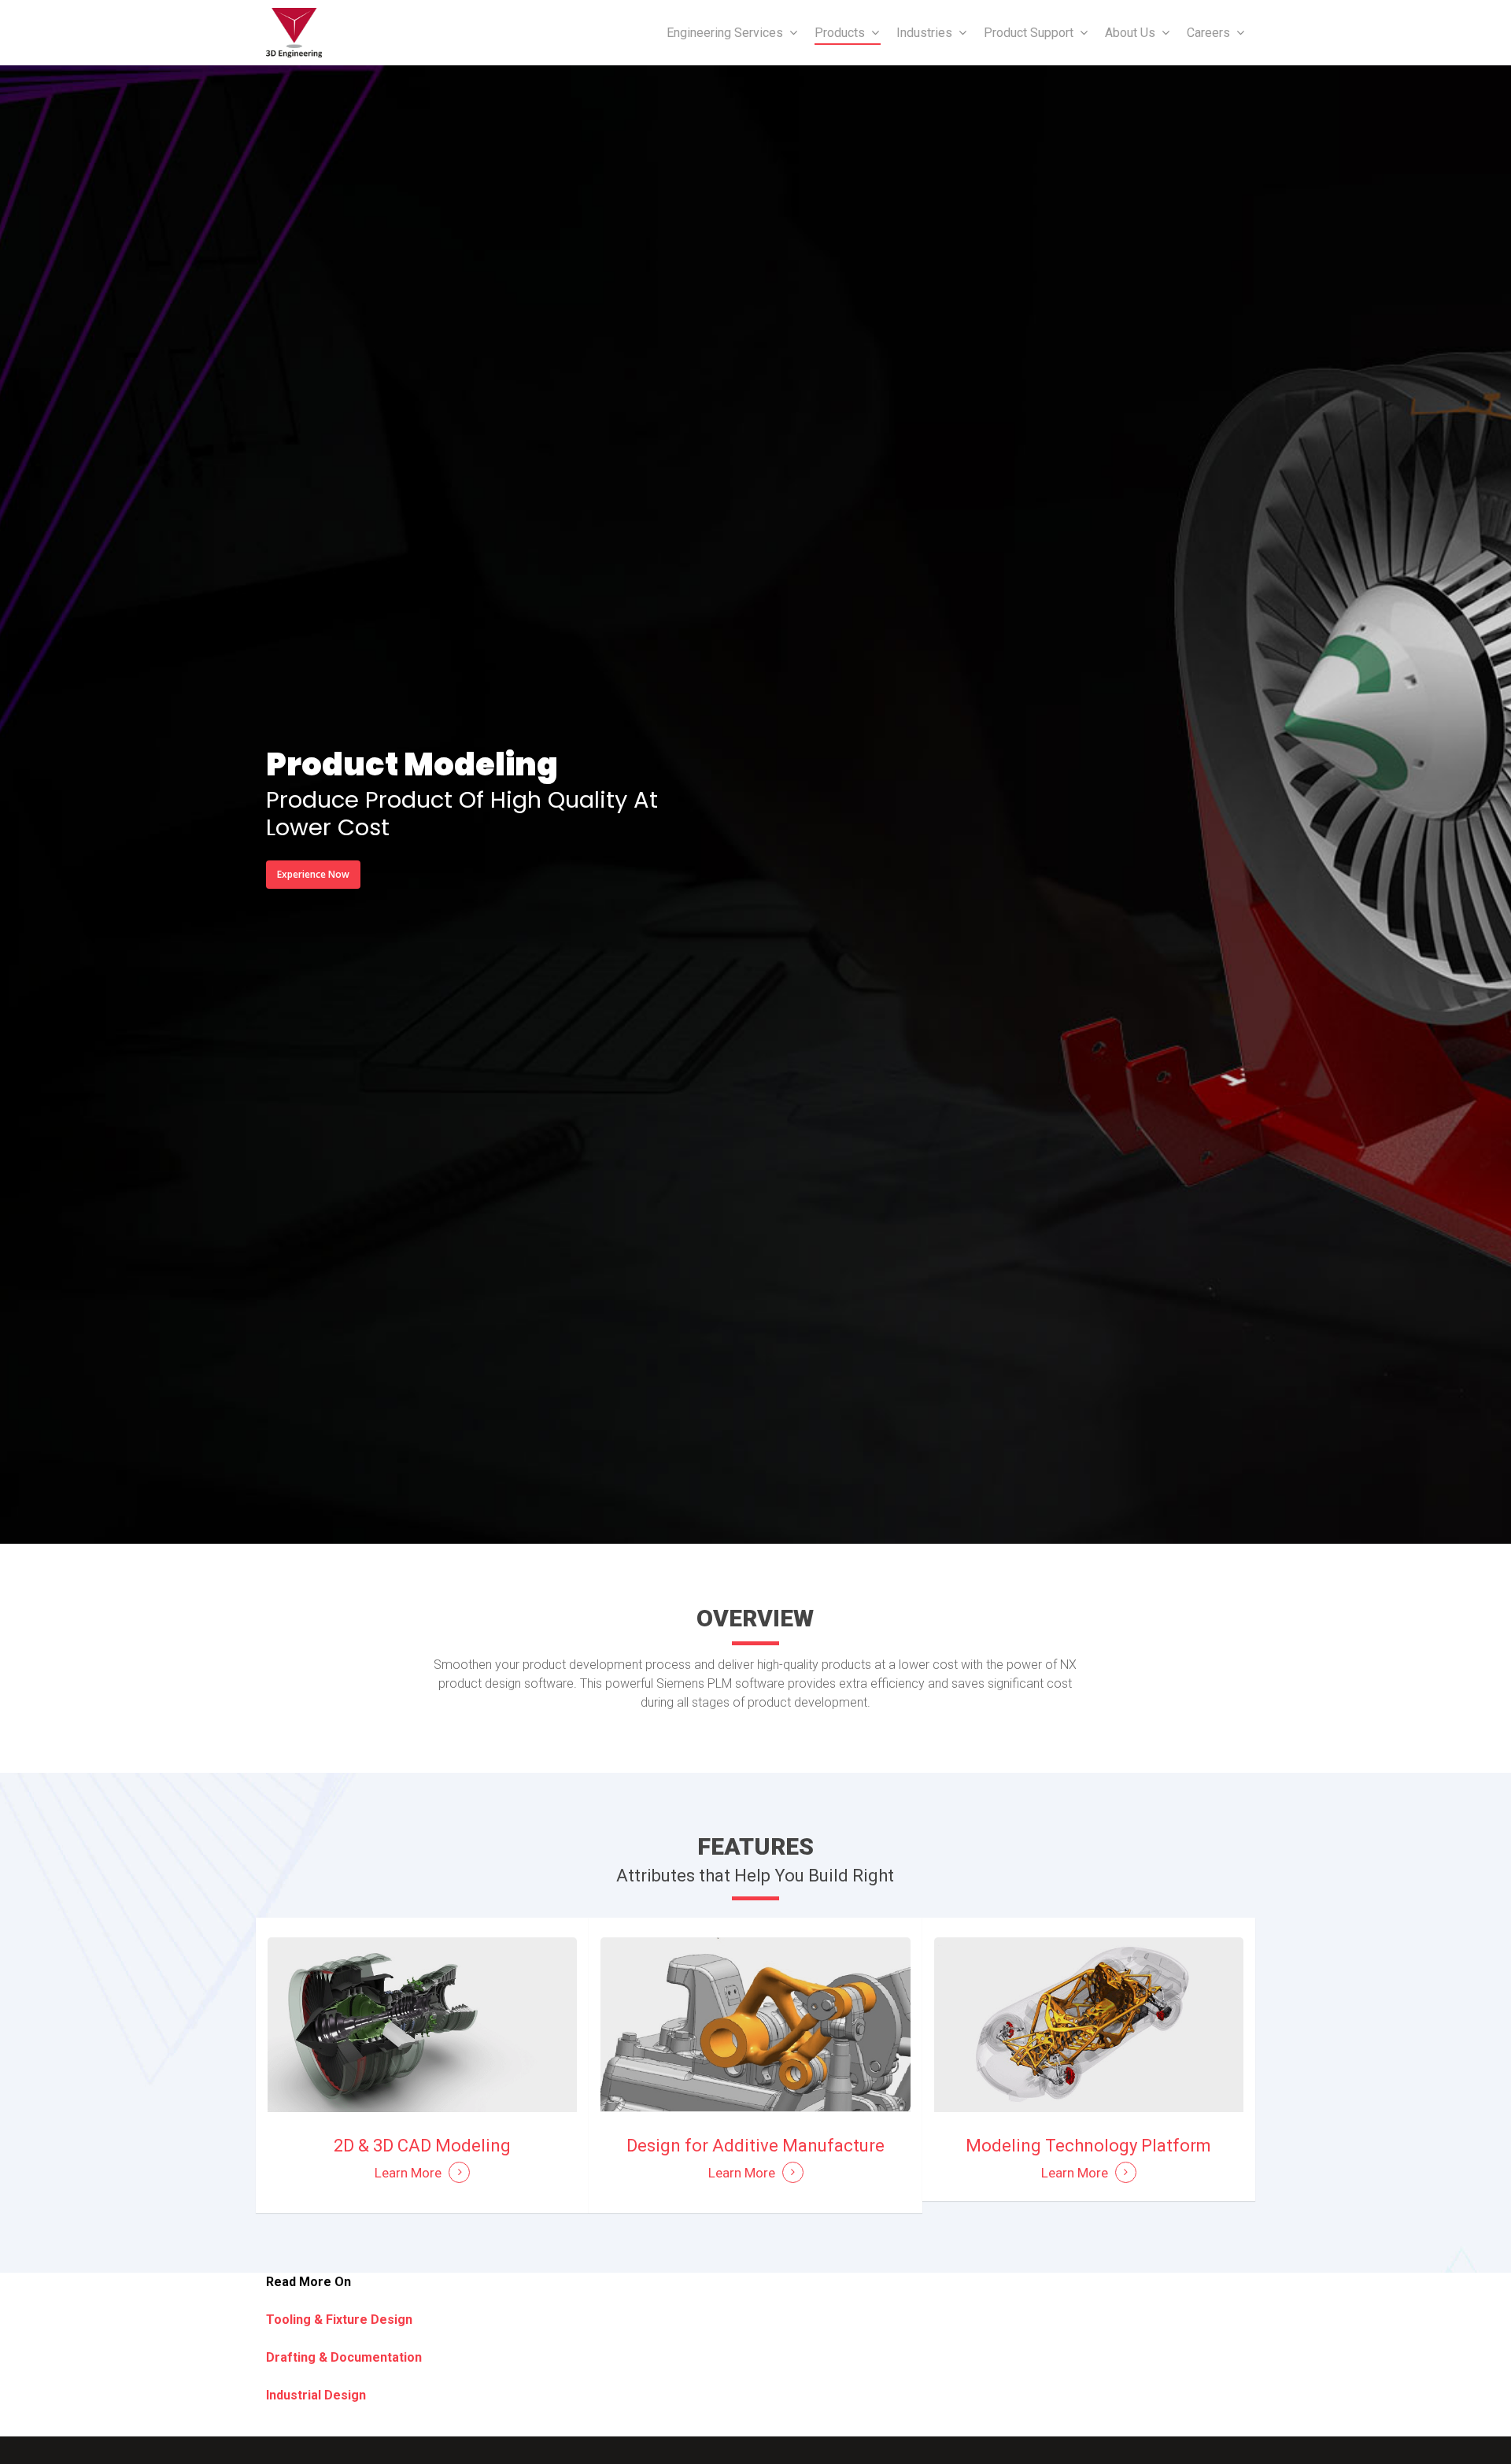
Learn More (408, 2173)
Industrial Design (316, 2395)
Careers (1208, 33)
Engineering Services (725, 33)
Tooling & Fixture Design (341, 2320)
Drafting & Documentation (344, 2357)
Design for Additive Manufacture (755, 2146)
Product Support (1029, 33)
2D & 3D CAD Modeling (422, 2146)
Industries (924, 33)
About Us (1130, 33)
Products (840, 33)
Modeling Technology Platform (1088, 2146)
